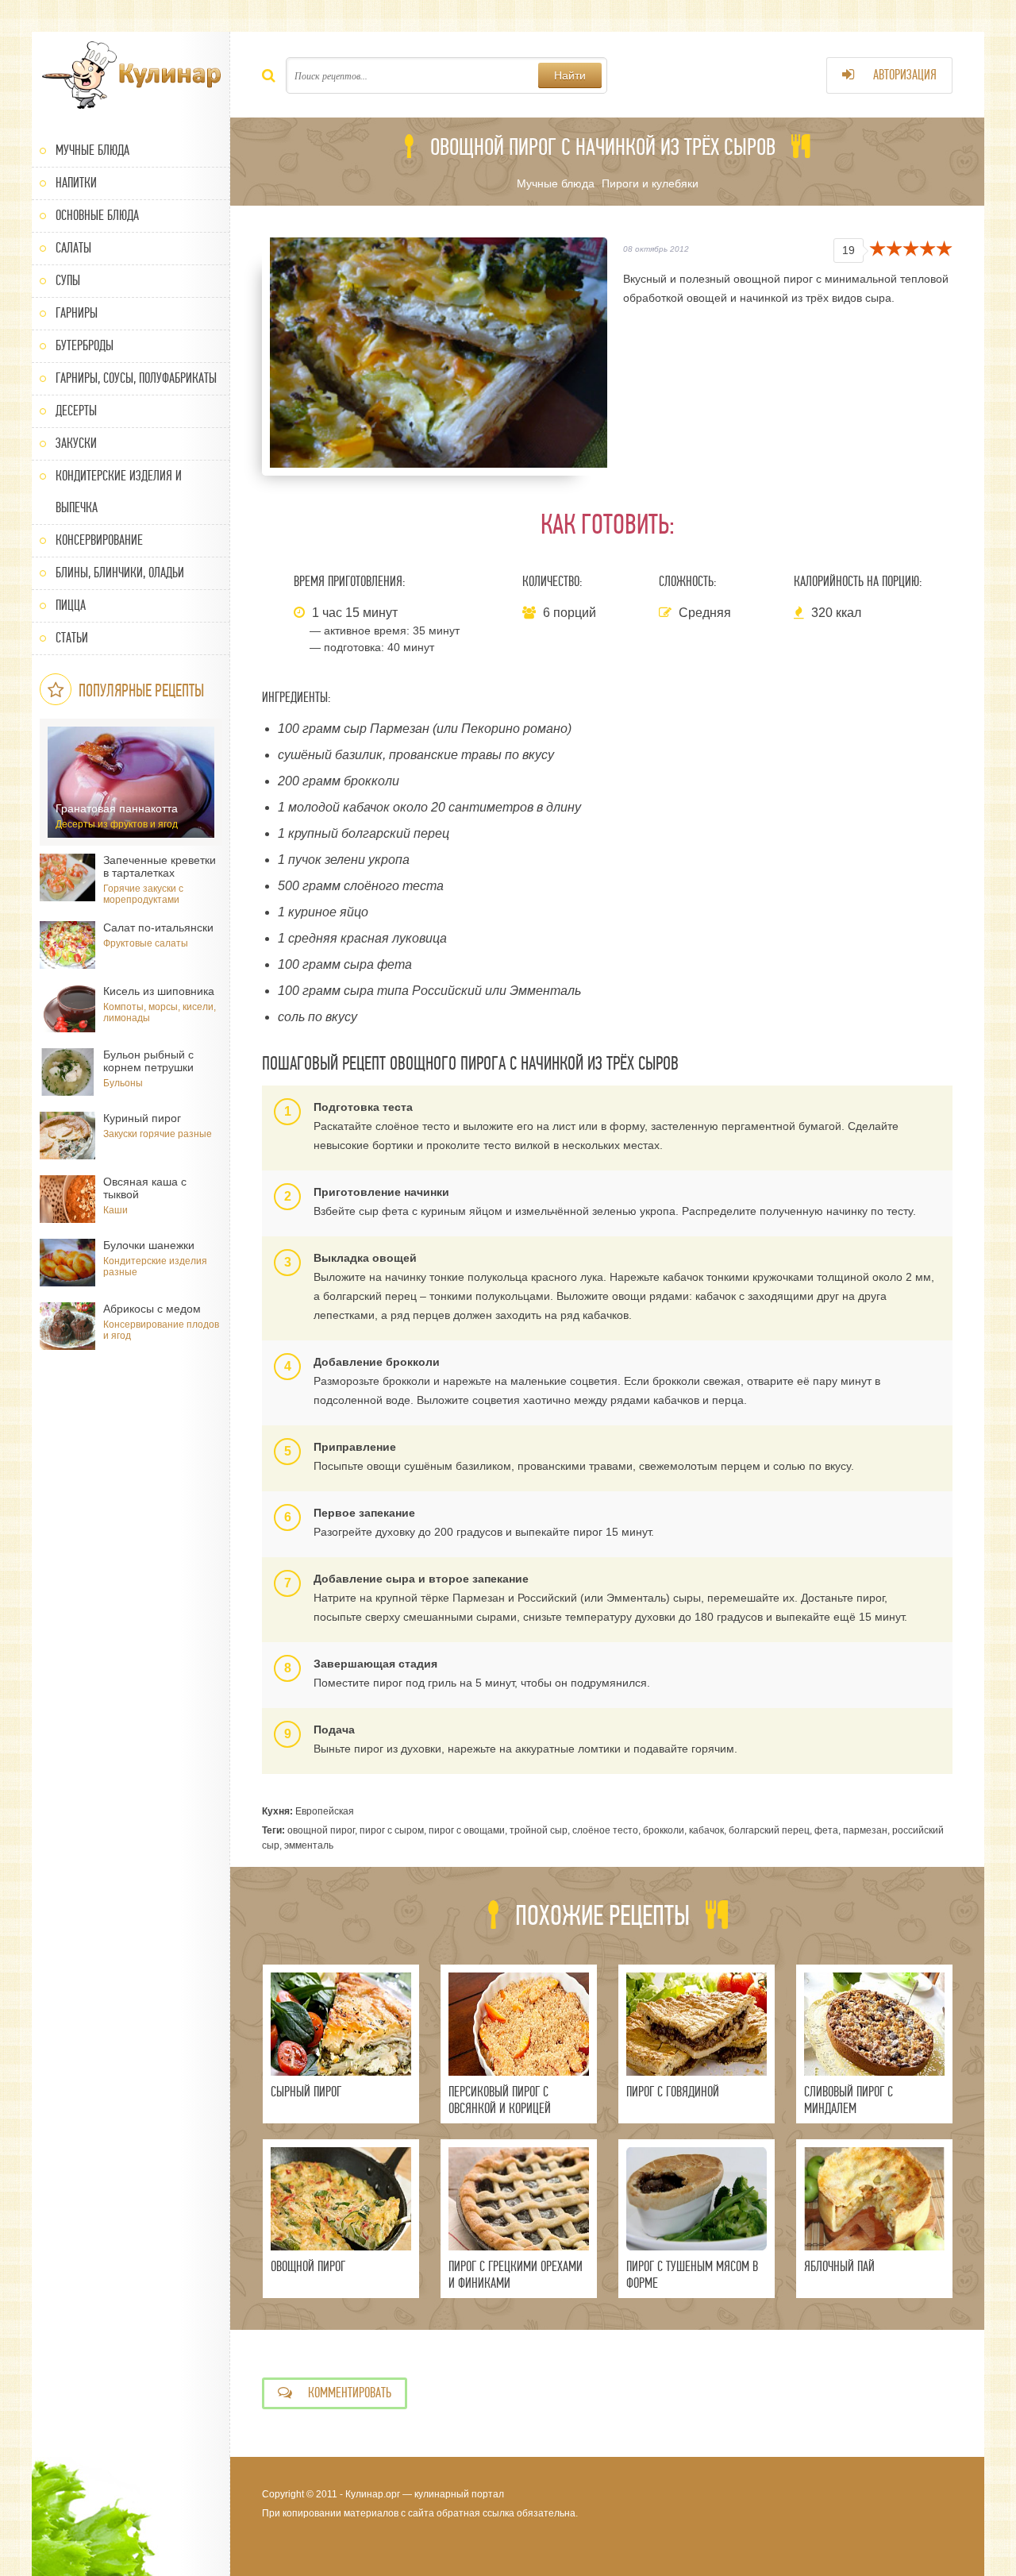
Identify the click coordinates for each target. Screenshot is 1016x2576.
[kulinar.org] (131, 75)
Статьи (72, 638)
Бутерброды (85, 346)
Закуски (76, 443)
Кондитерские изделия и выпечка (119, 492)
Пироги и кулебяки (650, 183)
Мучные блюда (92, 150)
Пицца (71, 605)
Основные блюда (97, 216)
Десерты (76, 411)
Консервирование (99, 540)
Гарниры (77, 313)
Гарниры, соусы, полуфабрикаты (136, 378)
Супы (68, 281)
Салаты (73, 248)
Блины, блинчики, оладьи (120, 573)
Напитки (76, 183)
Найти (570, 75)
